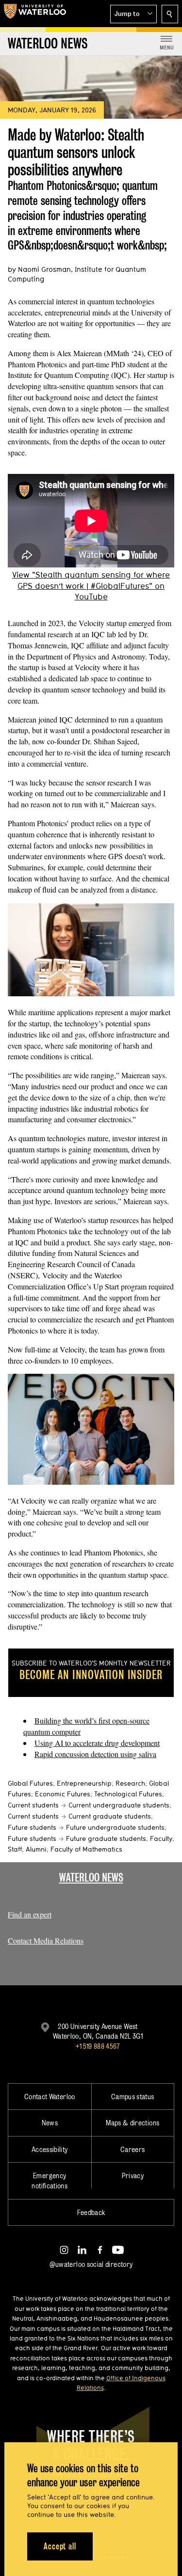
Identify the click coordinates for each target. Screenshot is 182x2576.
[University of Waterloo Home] (35, 14)
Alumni (36, 1849)
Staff (15, 1849)
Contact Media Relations (46, 1940)
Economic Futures (63, 1794)
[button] (133, 14)
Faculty (161, 1838)
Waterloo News (91, 1877)
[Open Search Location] (170, 14)
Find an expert (30, 1914)
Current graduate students (110, 1816)
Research (130, 1783)
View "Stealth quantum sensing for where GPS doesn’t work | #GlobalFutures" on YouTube (91, 586)
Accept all (60, 2546)
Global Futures (30, 1783)
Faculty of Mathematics (86, 1849)
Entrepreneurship (84, 1783)
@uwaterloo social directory (91, 2264)
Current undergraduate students (119, 1805)
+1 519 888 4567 (98, 2046)
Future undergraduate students (115, 1827)
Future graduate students (106, 1838)
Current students (33, 1805)
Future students (32, 1827)
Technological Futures (128, 1794)
